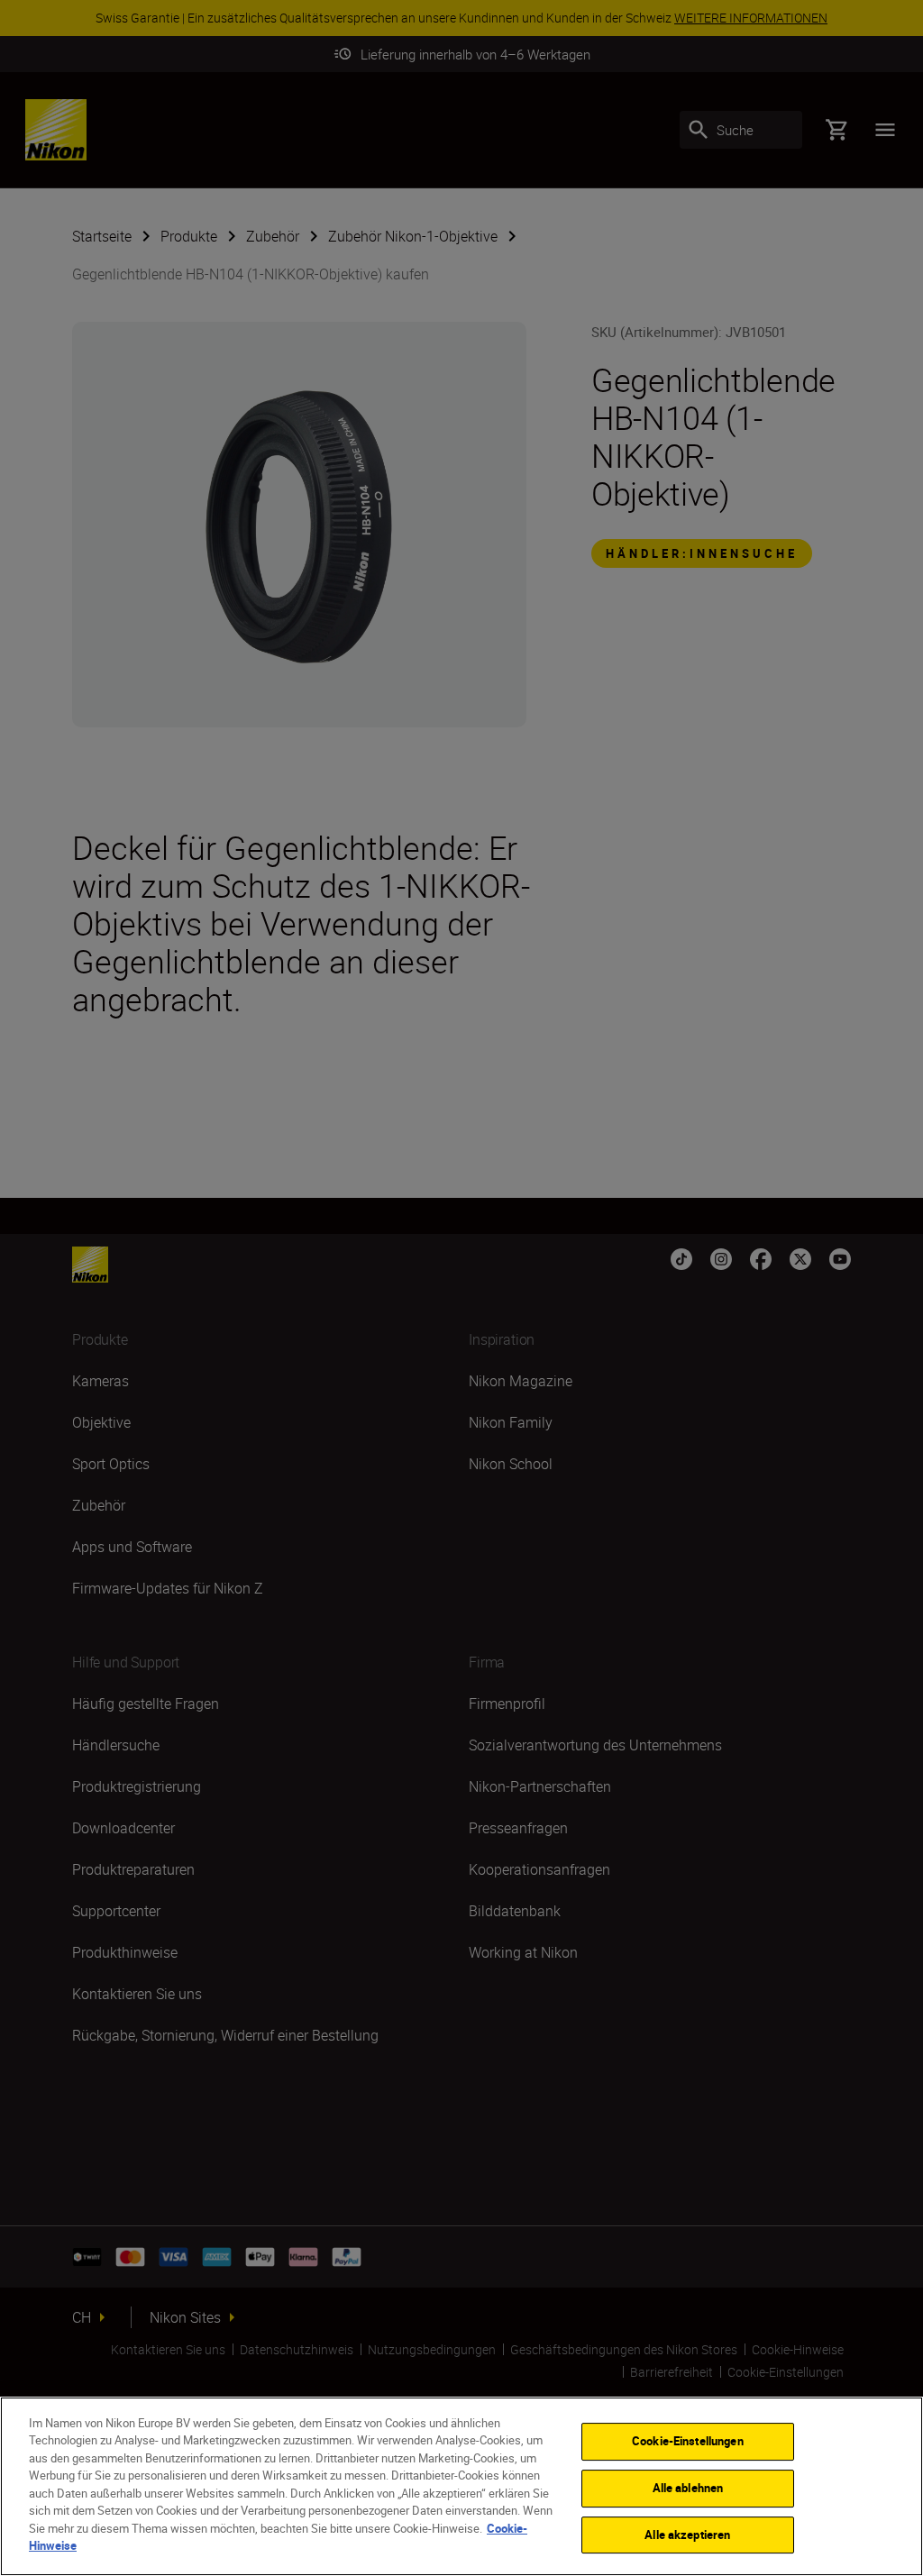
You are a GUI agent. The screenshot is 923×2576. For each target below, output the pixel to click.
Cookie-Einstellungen (688, 2442)
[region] (461, 2486)
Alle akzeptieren (687, 2535)
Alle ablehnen (688, 2488)
